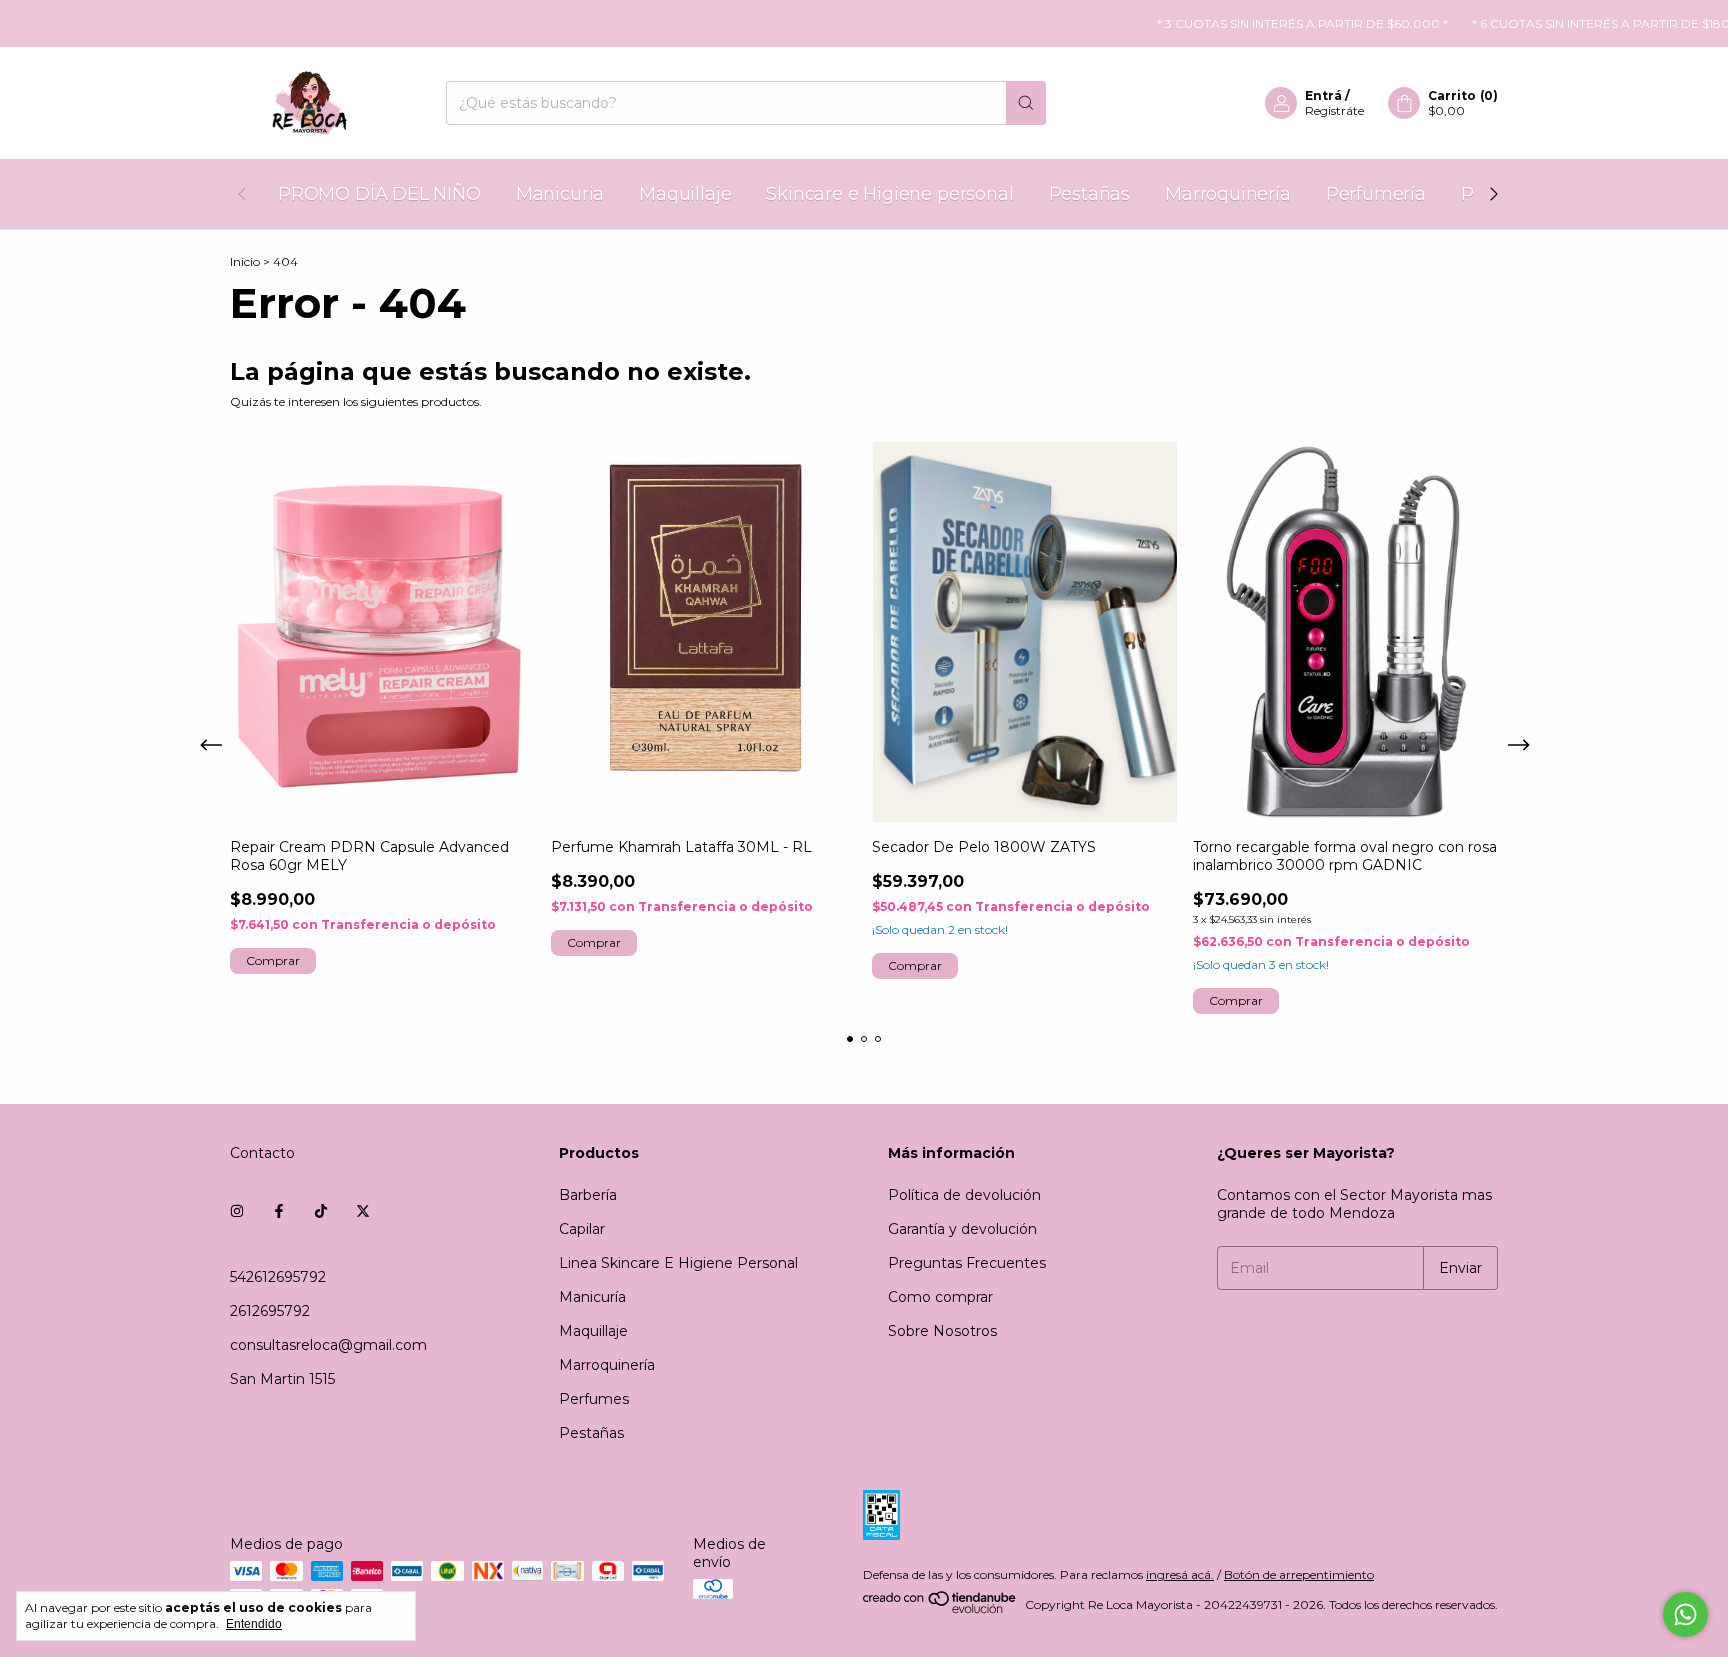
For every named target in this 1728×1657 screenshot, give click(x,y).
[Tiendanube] (940, 1609)
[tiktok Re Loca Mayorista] (321, 1211)
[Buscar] (1026, 103)
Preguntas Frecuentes (967, 1263)
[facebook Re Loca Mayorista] (279, 1211)
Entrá (1323, 95)
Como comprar (940, 1297)
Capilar (582, 1229)
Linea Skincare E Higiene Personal (678, 1263)
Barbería (588, 1195)
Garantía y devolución (962, 1229)
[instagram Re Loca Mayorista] (237, 1211)
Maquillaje (685, 194)
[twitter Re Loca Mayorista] (363, 1211)
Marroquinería (1228, 194)
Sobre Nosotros (942, 1331)
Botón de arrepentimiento (1299, 1574)
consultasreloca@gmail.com (328, 1345)
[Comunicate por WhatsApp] (1685, 1614)
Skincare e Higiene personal (889, 194)
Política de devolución (964, 1195)
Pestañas (1090, 194)
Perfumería (1376, 194)
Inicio (245, 261)
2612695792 (270, 1311)
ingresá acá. (1180, 1574)
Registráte (1334, 110)
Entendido (254, 1624)
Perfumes (594, 1399)
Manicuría (592, 1297)
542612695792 (278, 1277)
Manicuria (560, 194)
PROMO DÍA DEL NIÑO (379, 194)
